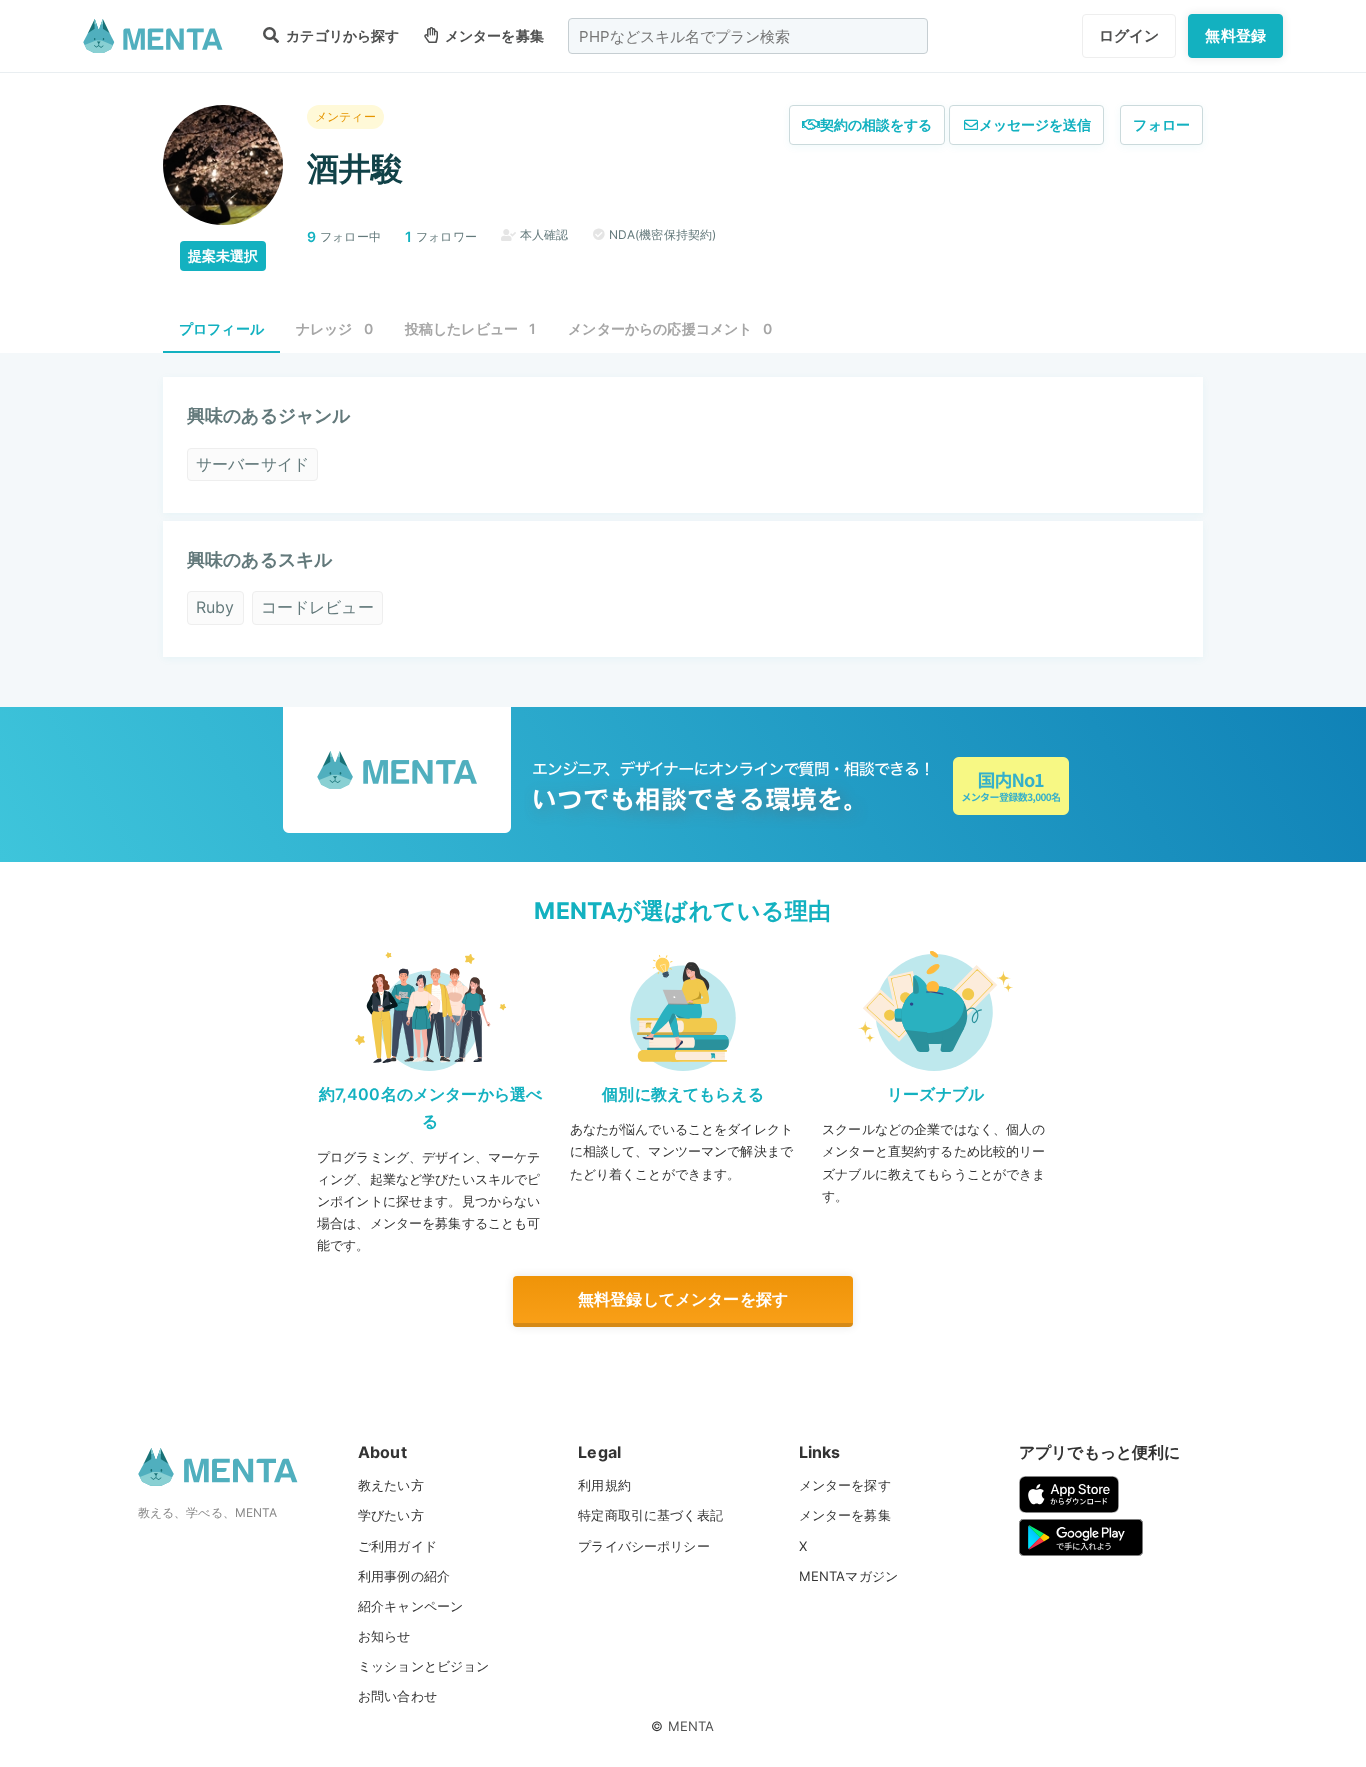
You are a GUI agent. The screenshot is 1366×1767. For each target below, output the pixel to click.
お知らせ (384, 1636)
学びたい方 (391, 1515)
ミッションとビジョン (424, 1666)
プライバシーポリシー (644, 1546)
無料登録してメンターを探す (683, 1299)
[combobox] (748, 36)
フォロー (1161, 124)
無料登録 (1235, 35)
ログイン (1129, 35)
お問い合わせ (397, 1696)
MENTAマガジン (848, 1576)
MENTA (691, 1726)
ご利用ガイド (397, 1546)
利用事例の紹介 (404, 1576)
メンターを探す (845, 1485)
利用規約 (604, 1485)
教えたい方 (391, 1485)
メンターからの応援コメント (670, 328)
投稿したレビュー (471, 328)
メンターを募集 (493, 35)
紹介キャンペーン (410, 1606)
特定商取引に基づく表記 (650, 1515)
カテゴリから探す (341, 35)
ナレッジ (334, 328)
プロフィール (221, 328)
